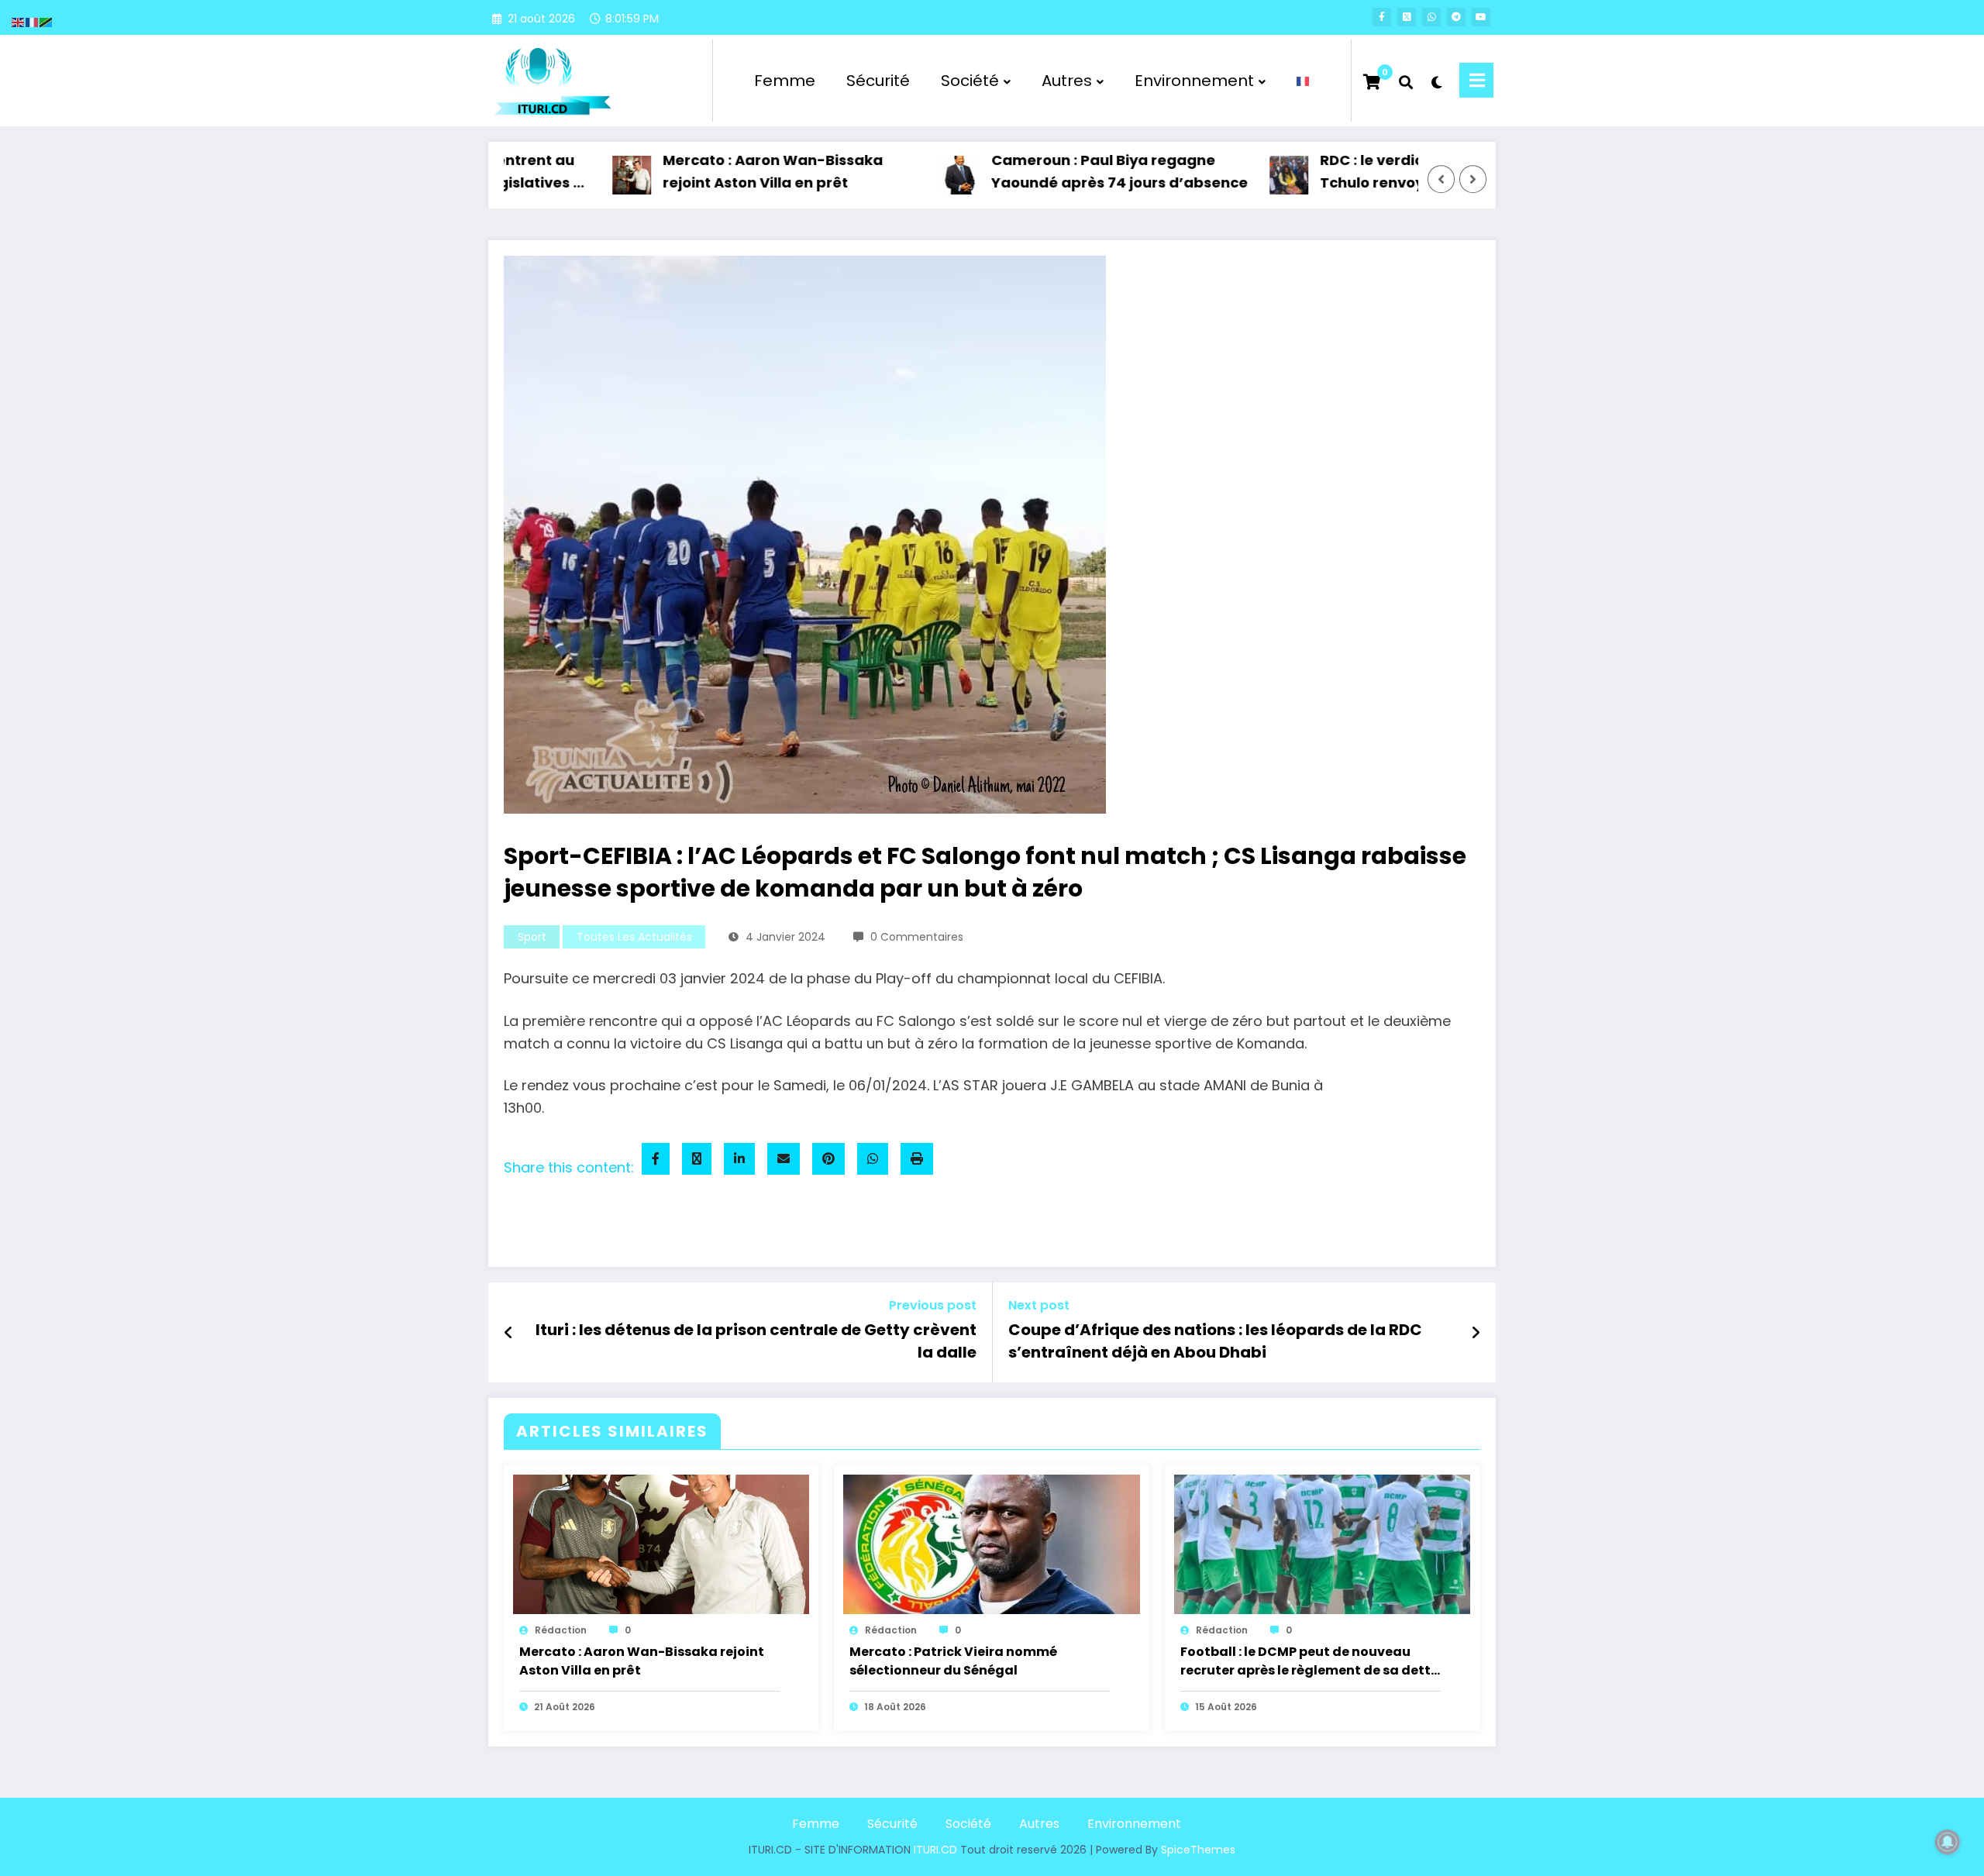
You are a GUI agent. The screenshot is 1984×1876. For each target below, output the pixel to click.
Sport (532, 937)
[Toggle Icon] (1476, 80)
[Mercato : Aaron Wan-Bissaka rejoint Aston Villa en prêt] (661, 1543)
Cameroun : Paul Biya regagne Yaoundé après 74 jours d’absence (1068, 171)
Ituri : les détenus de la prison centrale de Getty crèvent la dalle (756, 1341)
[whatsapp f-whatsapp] (1431, 17)
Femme (785, 81)
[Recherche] (1406, 81)
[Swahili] (46, 21)
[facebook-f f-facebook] (1382, 17)
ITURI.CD (935, 1850)
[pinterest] (828, 1159)
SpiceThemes (1198, 1850)
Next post (1039, 1305)
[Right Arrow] (1473, 180)
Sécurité (878, 81)
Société (970, 81)
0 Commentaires (917, 937)
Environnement (1194, 81)
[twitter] (697, 1159)
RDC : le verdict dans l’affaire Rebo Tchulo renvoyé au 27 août (1395, 171)
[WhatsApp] (873, 1159)
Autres (1067, 81)
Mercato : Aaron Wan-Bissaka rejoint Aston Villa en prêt (721, 171)
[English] (19, 21)
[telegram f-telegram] (1456, 17)
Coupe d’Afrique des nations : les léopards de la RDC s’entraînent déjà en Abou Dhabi (1215, 1341)
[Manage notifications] (1948, 1842)
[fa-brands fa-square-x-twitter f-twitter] (1407, 17)
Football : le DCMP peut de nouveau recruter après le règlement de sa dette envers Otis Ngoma (1309, 1662)
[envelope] (784, 1159)
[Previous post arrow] (509, 1333)
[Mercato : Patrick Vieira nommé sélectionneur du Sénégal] (991, 1543)
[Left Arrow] (1441, 180)
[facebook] (656, 1159)
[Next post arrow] (1476, 1333)
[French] (1304, 81)
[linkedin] (739, 1159)
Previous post (933, 1305)
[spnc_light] (1436, 81)
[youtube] (1481, 17)
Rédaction (561, 1630)
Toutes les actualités (634, 937)
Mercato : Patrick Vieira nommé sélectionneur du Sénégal (953, 1661)
